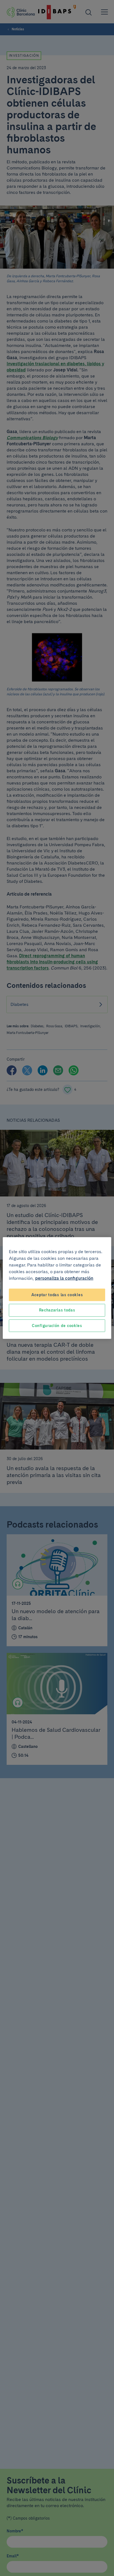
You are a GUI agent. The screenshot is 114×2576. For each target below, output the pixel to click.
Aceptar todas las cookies (57, 1295)
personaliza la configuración (64, 1278)
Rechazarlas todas (57, 1310)
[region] (57, 1288)
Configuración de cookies (57, 1325)
